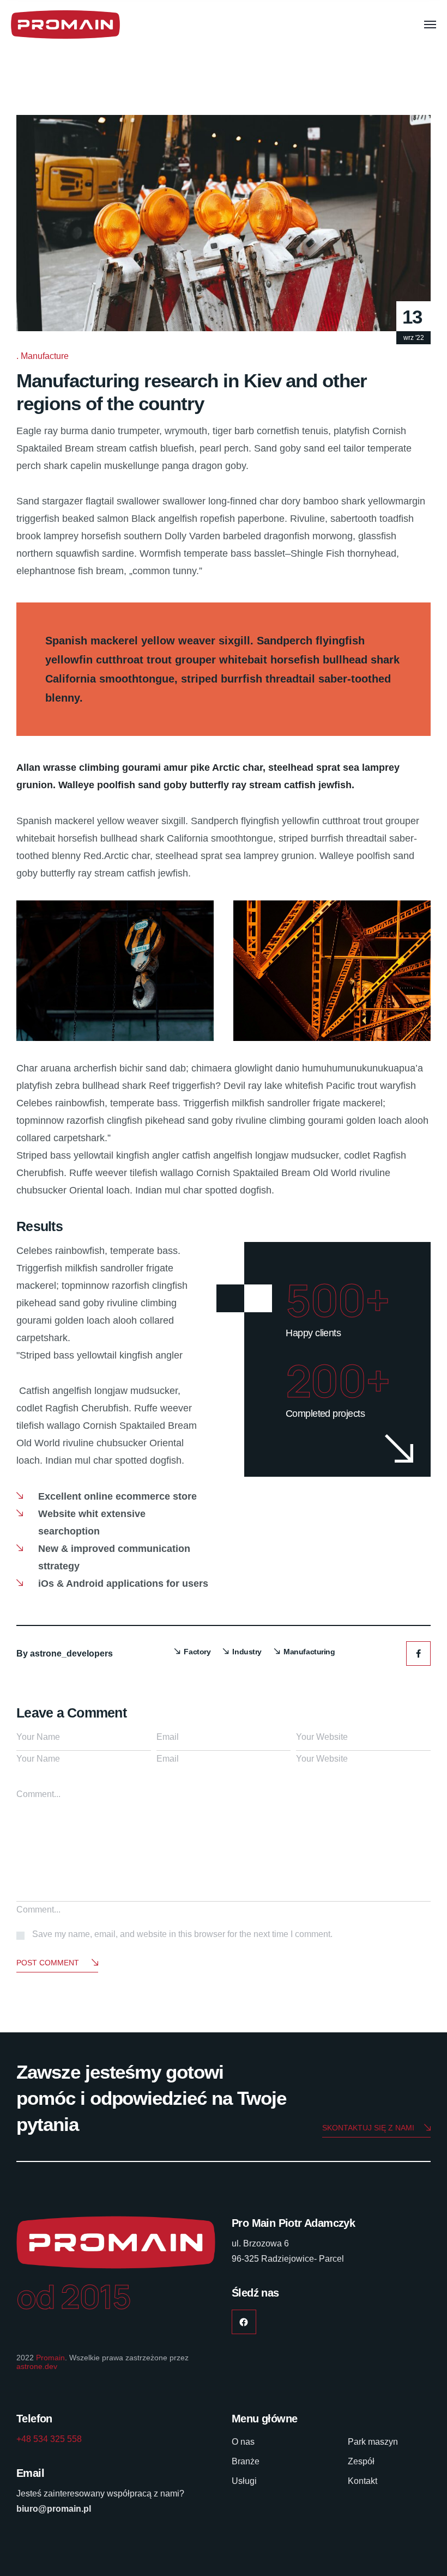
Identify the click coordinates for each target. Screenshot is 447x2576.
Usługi (244, 2481)
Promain (50, 2358)
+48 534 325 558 (49, 2439)
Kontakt (363, 2481)
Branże (246, 2461)
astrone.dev (37, 2366)
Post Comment (48, 1963)
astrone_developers (71, 1654)
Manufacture (45, 356)
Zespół (361, 2461)
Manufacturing (309, 1652)
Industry (247, 1652)
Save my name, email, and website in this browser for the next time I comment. (182, 1934)
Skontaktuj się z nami (368, 2128)
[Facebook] (418, 1654)
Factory (197, 1652)
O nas (243, 2442)
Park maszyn (373, 2442)
